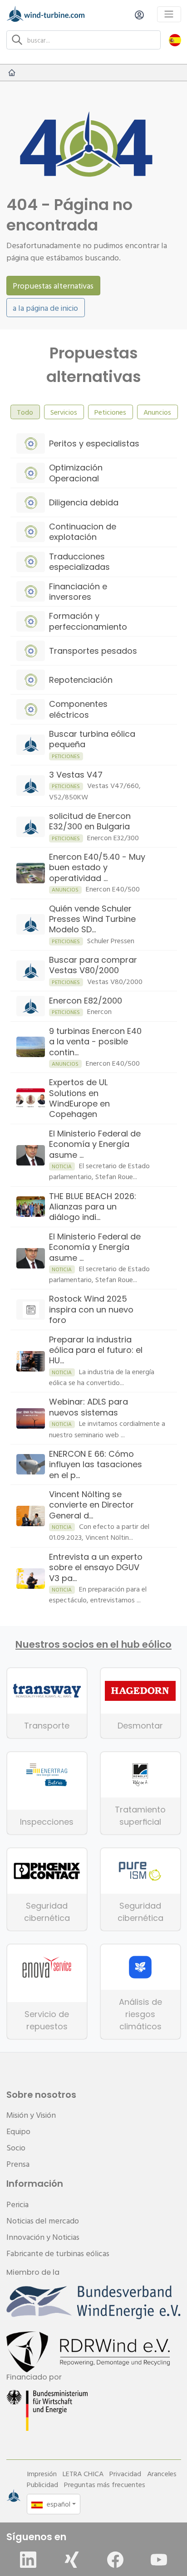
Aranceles (162, 2473)
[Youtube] (159, 2560)
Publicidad (42, 2484)
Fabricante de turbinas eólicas (58, 2253)
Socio (16, 2147)
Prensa (18, 2164)
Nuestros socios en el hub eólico (93, 1645)
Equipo (18, 2131)
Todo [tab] (25, 412)
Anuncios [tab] (157, 412)
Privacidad (125, 2473)
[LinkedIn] (28, 2560)
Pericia (17, 2204)
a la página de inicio (45, 308)
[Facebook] (115, 2560)
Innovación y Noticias (43, 2237)
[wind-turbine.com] (12, 73)
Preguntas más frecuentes (105, 2484)
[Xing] (72, 2560)
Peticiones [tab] (110, 412)
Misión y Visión (31, 2115)
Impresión (42, 2473)
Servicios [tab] (64, 412)
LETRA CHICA (83, 2473)
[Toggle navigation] (169, 14)
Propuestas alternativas (53, 286)
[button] (175, 40)
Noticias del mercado (43, 2221)
